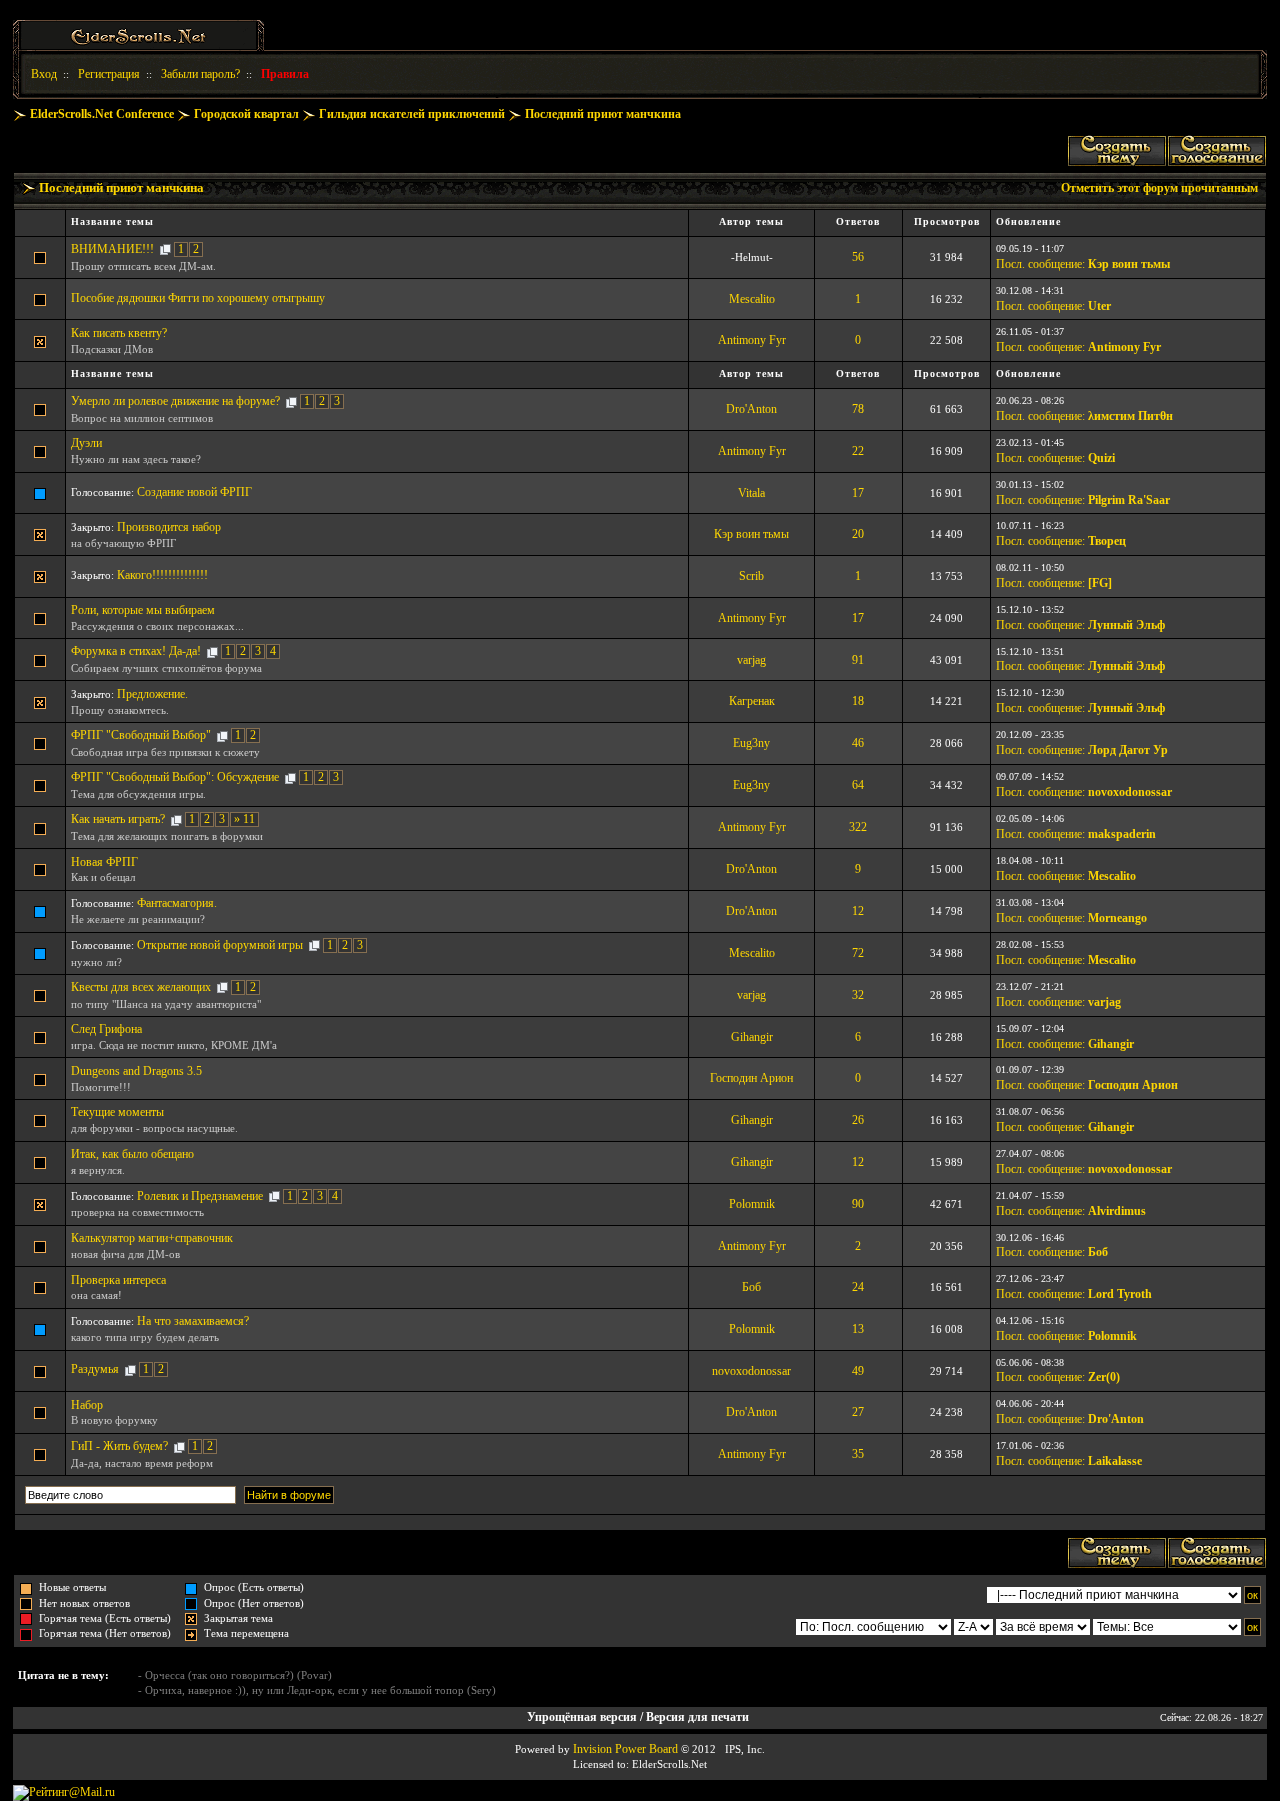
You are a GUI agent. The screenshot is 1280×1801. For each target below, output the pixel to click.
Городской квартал (246, 114)
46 (858, 743)
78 (858, 409)
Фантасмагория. (177, 903)
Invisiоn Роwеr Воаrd (625, 1749)
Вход (44, 74)
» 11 (244, 819)
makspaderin (1122, 834)
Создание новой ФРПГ (194, 492)
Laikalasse (1115, 1461)
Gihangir (752, 1037)
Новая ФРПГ (104, 862)
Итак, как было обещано (132, 1154)
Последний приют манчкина (603, 114)
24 (858, 1287)
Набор (87, 1405)
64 (858, 785)
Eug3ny (751, 743)
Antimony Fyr (752, 340)
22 (858, 451)
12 (858, 911)
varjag (751, 660)
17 (858, 493)
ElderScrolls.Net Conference (102, 114)
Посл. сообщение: (1040, 264)
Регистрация (109, 74)
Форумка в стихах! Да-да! (136, 651)
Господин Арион (751, 1078)
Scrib (751, 576)
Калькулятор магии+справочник (152, 1238)
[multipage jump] (165, 249)
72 (858, 953)
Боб (1098, 1252)
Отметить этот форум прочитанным (1159, 188)
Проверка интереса (118, 1280)
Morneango (1117, 918)
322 (858, 827)
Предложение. (152, 694)
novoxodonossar (1130, 792)
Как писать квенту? (119, 333)
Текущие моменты (117, 1112)
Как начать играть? (118, 819)
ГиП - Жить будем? (119, 1446)
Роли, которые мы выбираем (143, 610)
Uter (1099, 306)
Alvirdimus (1117, 1211)
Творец (1107, 541)
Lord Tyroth (1120, 1294)
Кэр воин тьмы (1129, 264)
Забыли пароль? (200, 74)
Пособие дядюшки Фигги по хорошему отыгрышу (198, 298)
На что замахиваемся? (193, 1321)
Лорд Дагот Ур (1128, 750)
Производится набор (169, 527)
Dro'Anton (751, 409)
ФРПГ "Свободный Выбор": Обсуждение (175, 777)
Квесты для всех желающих (141, 987)
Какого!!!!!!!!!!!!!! (162, 575)
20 (858, 534)
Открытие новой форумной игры (220, 945)
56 (858, 257)
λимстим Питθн (1130, 416)
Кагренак (752, 701)
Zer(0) (1104, 1377)
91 (858, 660)
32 (858, 995)
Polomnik (752, 1204)
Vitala (751, 493)
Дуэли (86, 443)
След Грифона (106, 1029)
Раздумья (95, 1369)
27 (858, 1412)
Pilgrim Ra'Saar (1129, 500)
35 (858, 1454)
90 (858, 1204)
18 (858, 701)
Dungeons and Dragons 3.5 (136, 1071)
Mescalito (752, 299)
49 (858, 1371)
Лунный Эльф (1126, 625)
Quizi (1101, 458)
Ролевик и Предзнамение (200, 1196)
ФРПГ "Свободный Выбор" (141, 735)
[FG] (1100, 583)
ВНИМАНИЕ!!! (112, 249)
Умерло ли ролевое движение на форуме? (175, 401)
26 (858, 1120)
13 (858, 1329)
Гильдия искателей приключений (412, 114)
